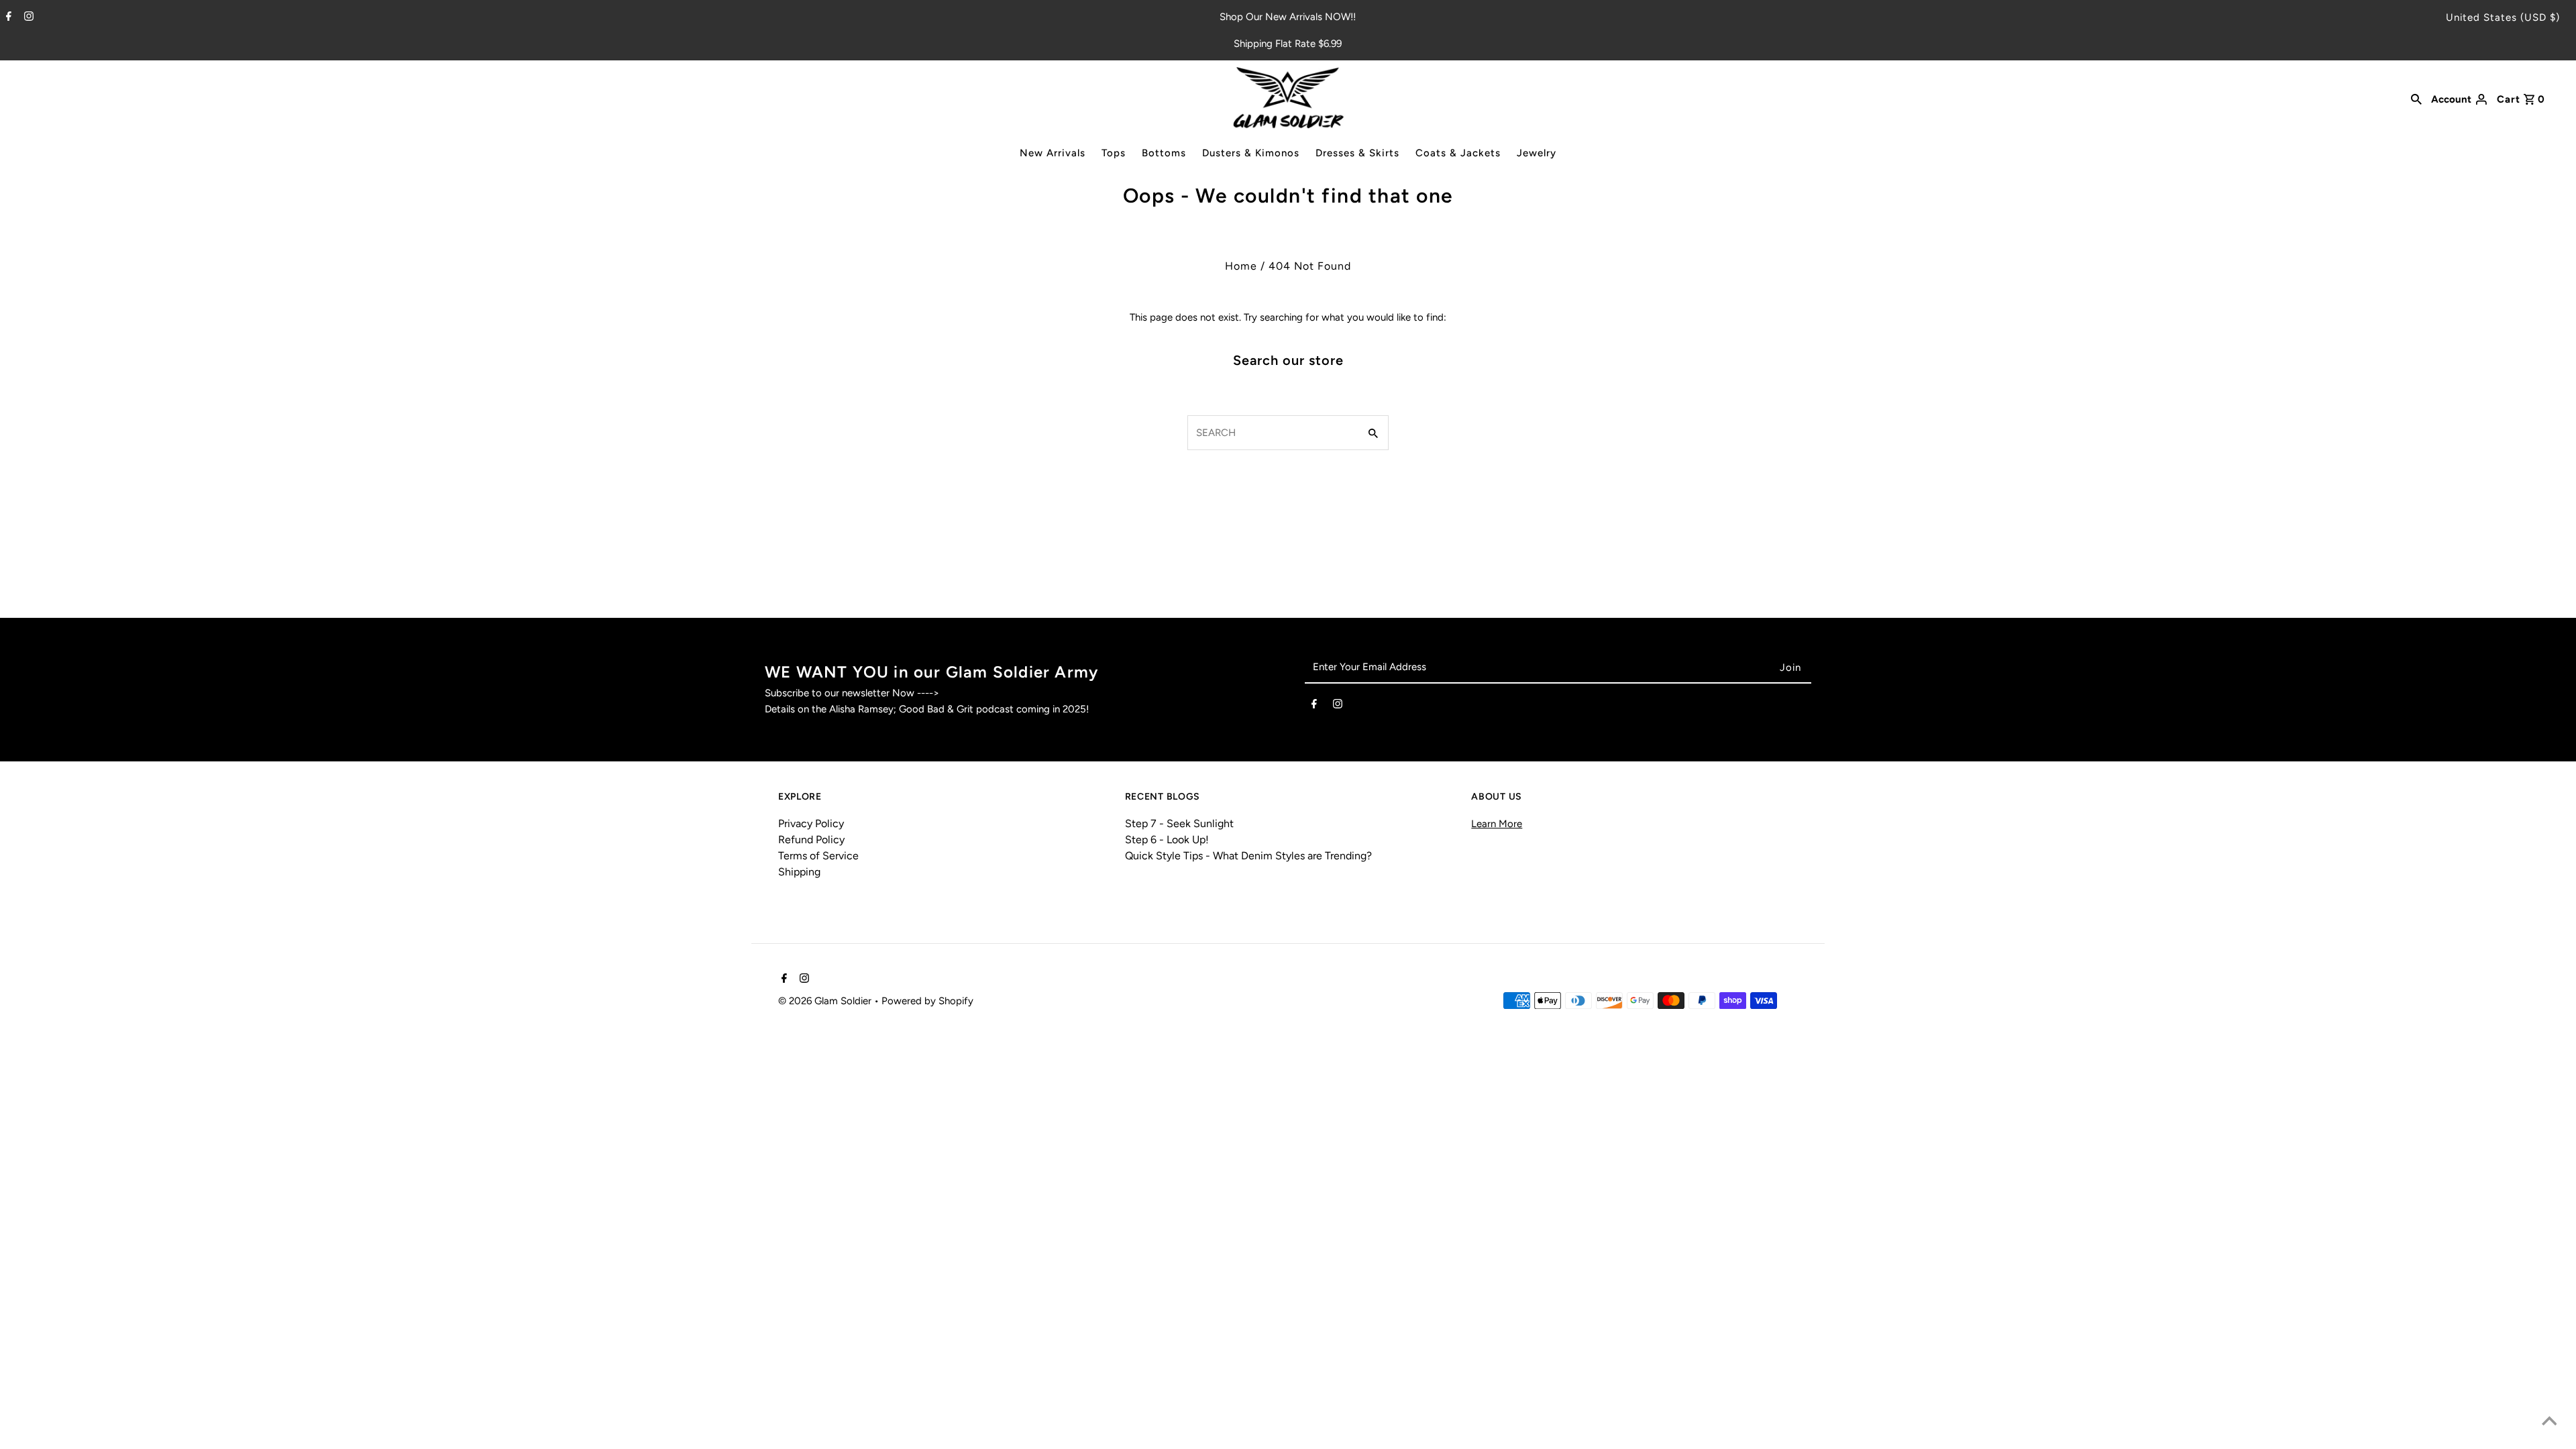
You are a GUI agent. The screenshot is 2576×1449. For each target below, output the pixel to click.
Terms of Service (818, 856)
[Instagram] (27, 17)
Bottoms (1164, 153)
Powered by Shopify (927, 1001)
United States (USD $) (2503, 17)
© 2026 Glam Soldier (826, 1001)
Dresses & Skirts (1357, 153)
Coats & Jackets (1458, 153)
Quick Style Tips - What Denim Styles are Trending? (1248, 856)
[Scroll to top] (2549, 1422)
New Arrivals (1053, 153)
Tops (1114, 153)
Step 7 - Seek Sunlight (1179, 823)
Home (1241, 266)
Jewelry (1537, 153)
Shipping (799, 872)
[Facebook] (7, 17)
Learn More (1497, 824)
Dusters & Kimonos (1251, 153)
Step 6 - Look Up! (1167, 840)
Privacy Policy (811, 823)
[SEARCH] (2416, 98)
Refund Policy (811, 840)
